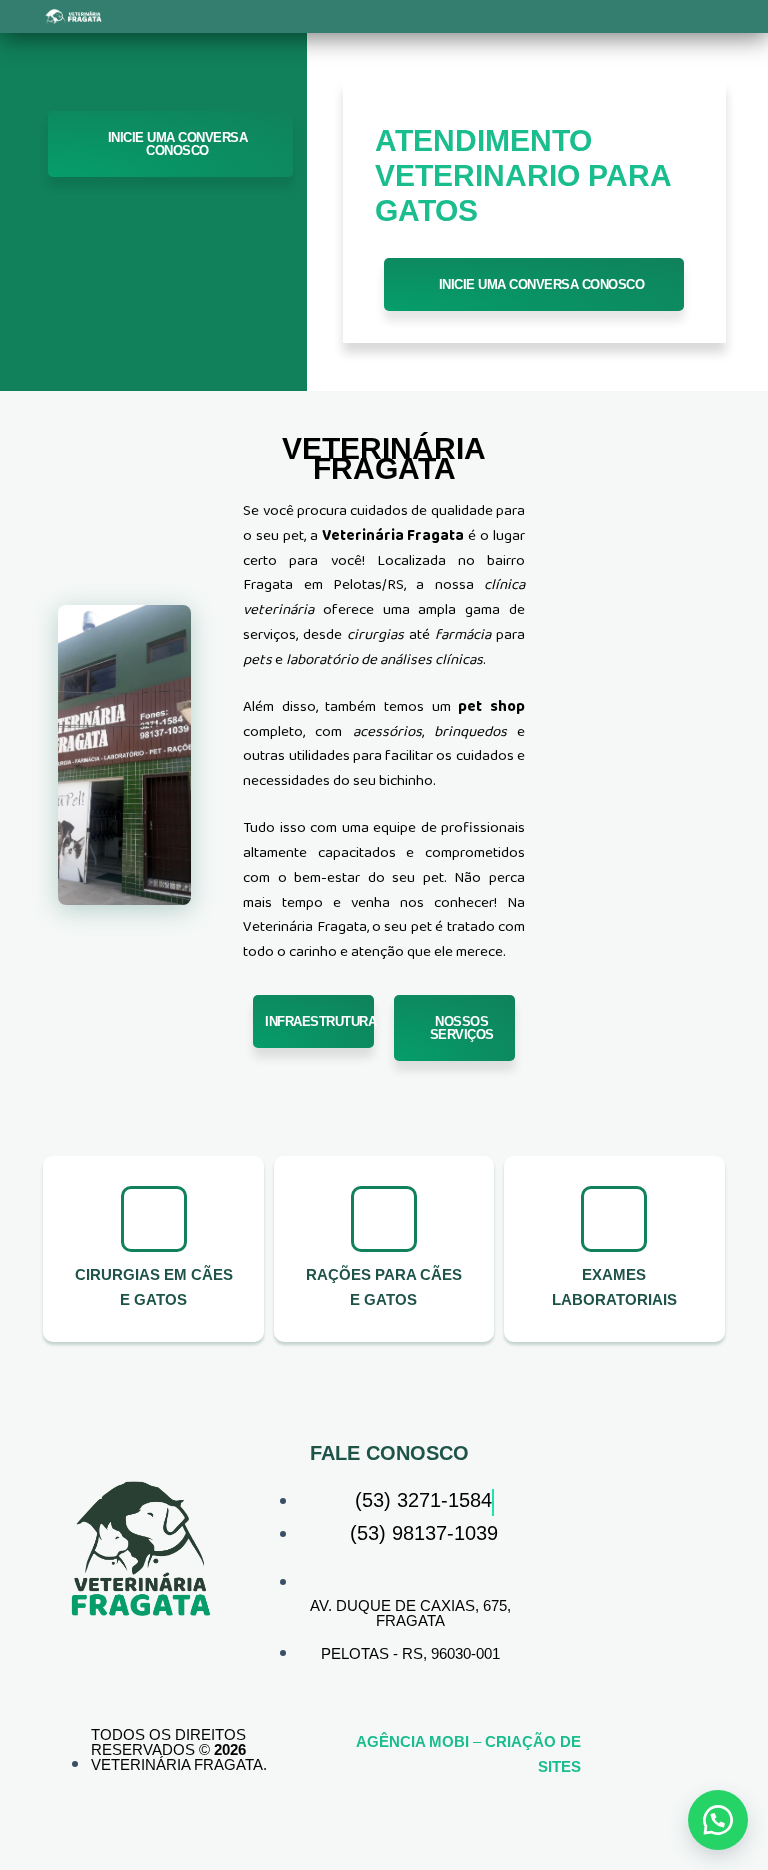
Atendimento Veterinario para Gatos (523, 175)
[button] (236, 16)
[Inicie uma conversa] (718, 1820)
